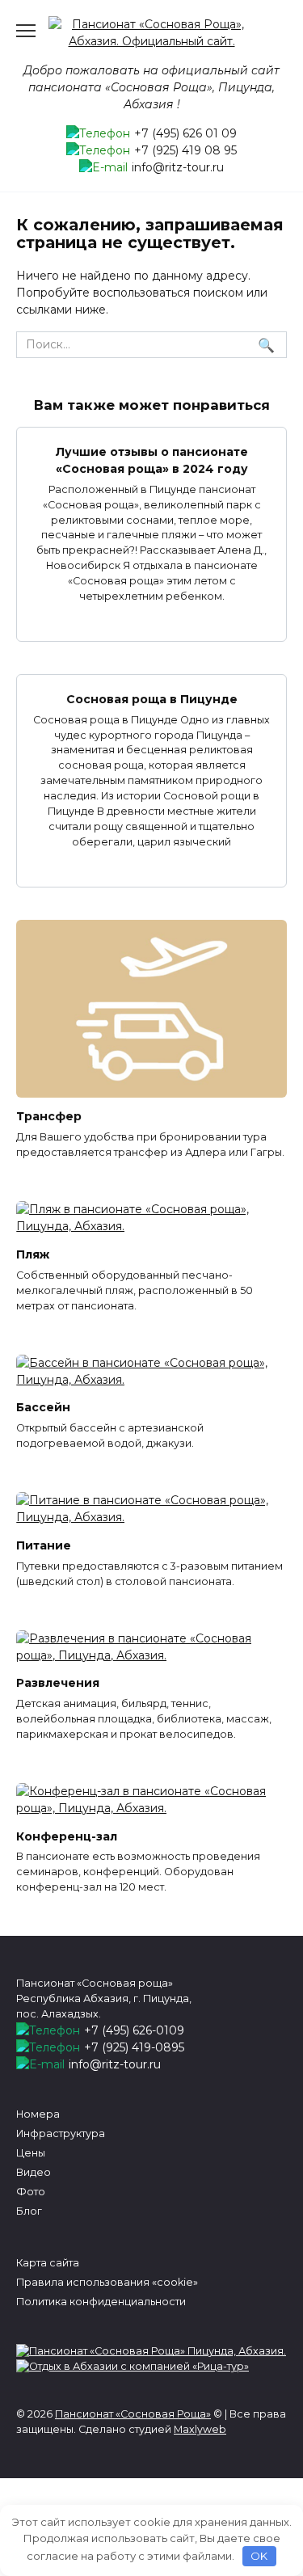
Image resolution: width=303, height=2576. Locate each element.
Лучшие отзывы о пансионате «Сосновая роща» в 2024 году (152, 460)
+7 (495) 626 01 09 (185, 133)
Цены (31, 2153)
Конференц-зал (67, 1836)
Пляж (33, 1254)
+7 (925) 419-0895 (134, 2047)
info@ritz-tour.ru (178, 167)
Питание (44, 1545)
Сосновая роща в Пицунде (152, 699)
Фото (31, 2192)
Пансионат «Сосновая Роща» (133, 2414)
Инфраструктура (61, 2133)
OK (259, 2556)
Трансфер (49, 1117)
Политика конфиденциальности (101, 2302)
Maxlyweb (200, 2429)
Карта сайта (48, 2263)
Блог (29, 2211)
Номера (38, 2114)
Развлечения (58, 1684)
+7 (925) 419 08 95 (185, 150)
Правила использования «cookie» (107, 2282)
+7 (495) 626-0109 (134, 2030)
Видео (34, 2172)
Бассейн (43, 1408)
